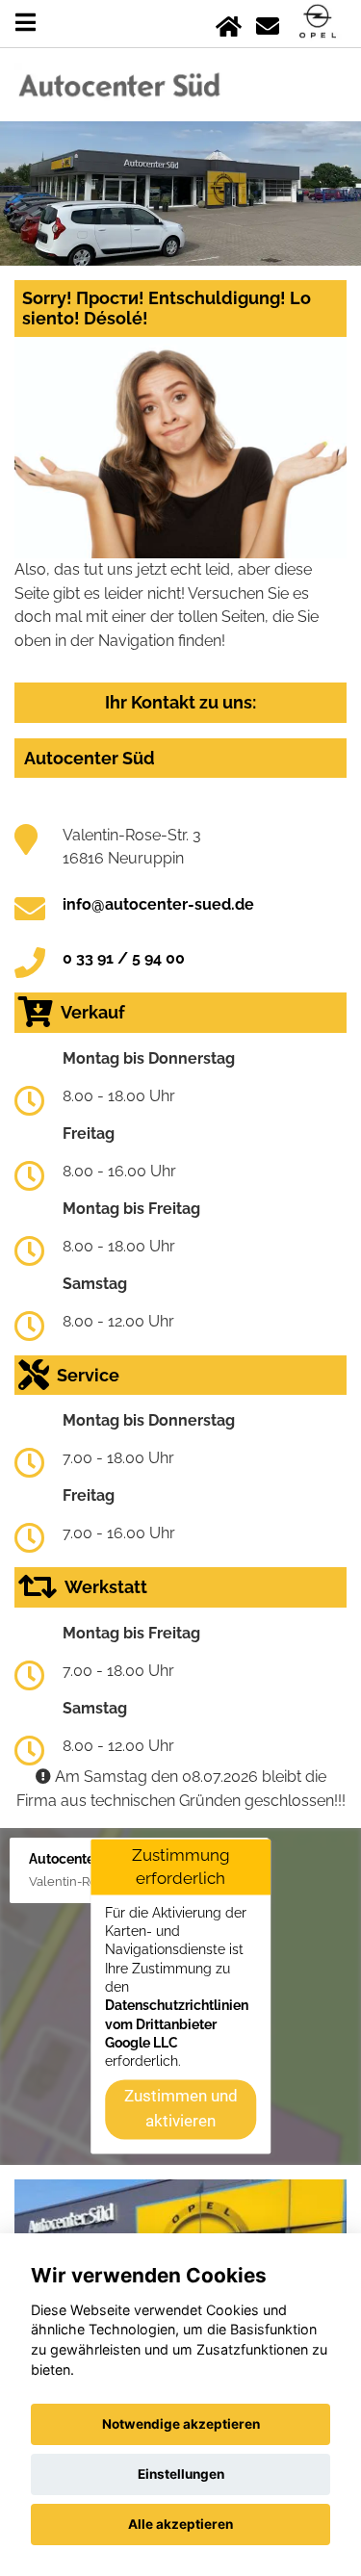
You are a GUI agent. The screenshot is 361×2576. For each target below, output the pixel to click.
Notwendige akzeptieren (181, 2424)
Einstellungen (181, 2474)
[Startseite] (229, 23)
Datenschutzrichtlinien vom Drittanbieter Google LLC (177, 2025)
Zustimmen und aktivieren (181, 2108)
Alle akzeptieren (180, 2524)
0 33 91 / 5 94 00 (124, 958)
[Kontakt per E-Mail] (268, 23)
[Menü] (26, 23)
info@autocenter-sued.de (158, 904)
